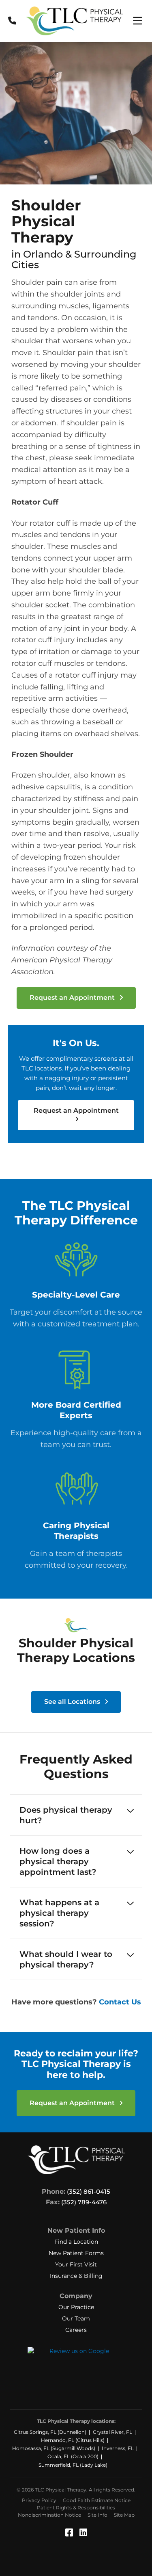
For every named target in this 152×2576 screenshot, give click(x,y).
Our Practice (76, 2307)
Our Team (76, 2318)
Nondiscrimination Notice (49, 2515)
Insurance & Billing (76, 2276)
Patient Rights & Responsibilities (76, 2508)
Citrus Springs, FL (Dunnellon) (50, 2432)
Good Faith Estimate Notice (97, 2500)
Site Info (97, 2515)
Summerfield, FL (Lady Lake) (73, 2465)
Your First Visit (76, 2264)
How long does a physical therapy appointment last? (58, 1861)
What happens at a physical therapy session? (59, 1913)
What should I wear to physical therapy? (66, 1959)
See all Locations (73, 1702)
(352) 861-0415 (89, 2191)
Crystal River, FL (112, 2432)
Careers (76, 2330)
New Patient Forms (76, 2253)
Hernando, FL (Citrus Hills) (73, 2440)
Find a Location (76, 2242)
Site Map (124, 2515)
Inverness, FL (118, 2448)
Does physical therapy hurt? (66, 1815)
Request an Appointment (73, 998)
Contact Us (120, 2002)
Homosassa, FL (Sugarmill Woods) (54, 2448)
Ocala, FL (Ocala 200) (73, 2456)
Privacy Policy (39, 2500)
